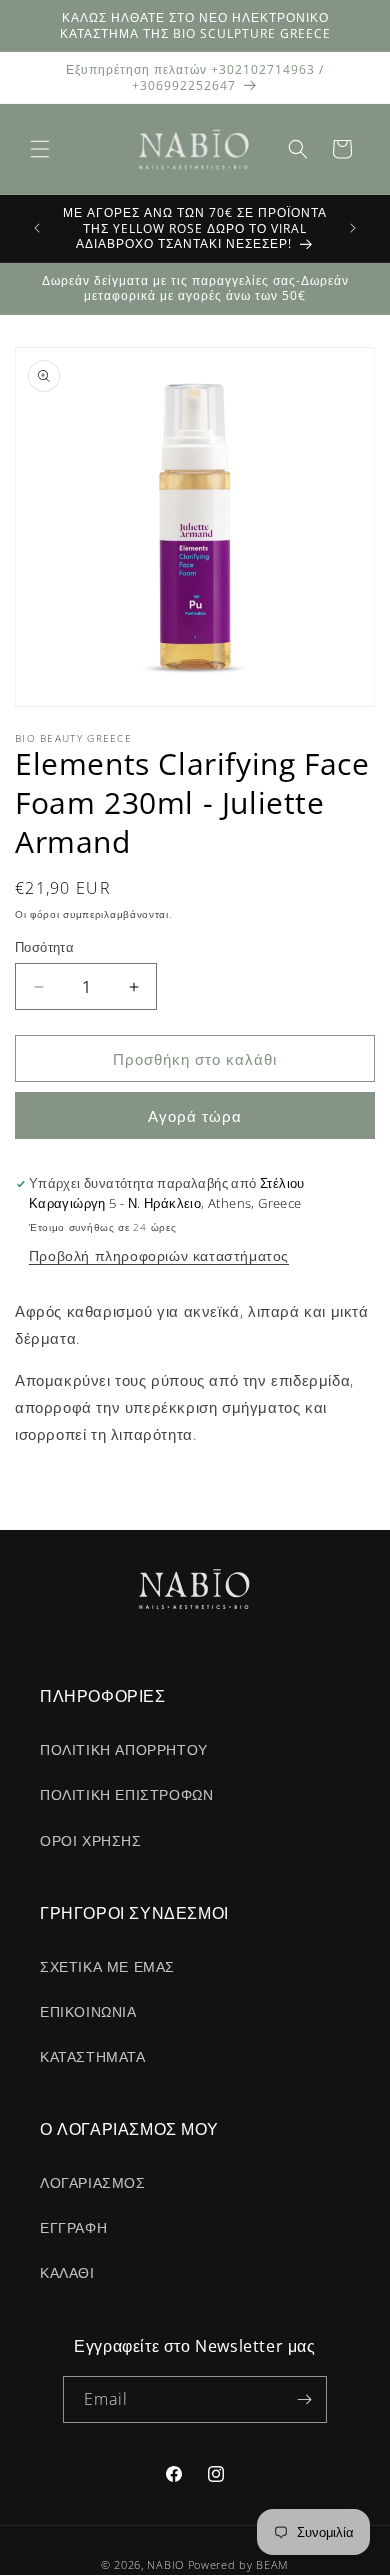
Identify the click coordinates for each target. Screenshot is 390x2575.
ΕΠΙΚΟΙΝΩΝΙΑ (88, 2011)
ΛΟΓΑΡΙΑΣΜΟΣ (93, 2182)
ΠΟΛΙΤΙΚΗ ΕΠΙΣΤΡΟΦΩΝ (126, 1794)
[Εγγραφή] (304, 2399)
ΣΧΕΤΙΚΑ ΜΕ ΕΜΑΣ (107, 1966)
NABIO (165, 2564)
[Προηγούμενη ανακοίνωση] (37, 228)
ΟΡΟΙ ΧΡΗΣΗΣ (91, 1840)
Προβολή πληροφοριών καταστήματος (159, 1255)
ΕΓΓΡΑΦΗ (73, 2227)
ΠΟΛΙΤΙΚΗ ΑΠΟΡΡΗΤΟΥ (124, 1749)
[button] (40, 149)
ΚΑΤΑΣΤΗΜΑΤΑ (93, 2056)
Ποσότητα (44, 947)
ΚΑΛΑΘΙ (67, 2272)
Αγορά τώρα (195, 1116)
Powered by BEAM (239, 2564)
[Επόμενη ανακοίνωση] (353, 228)
